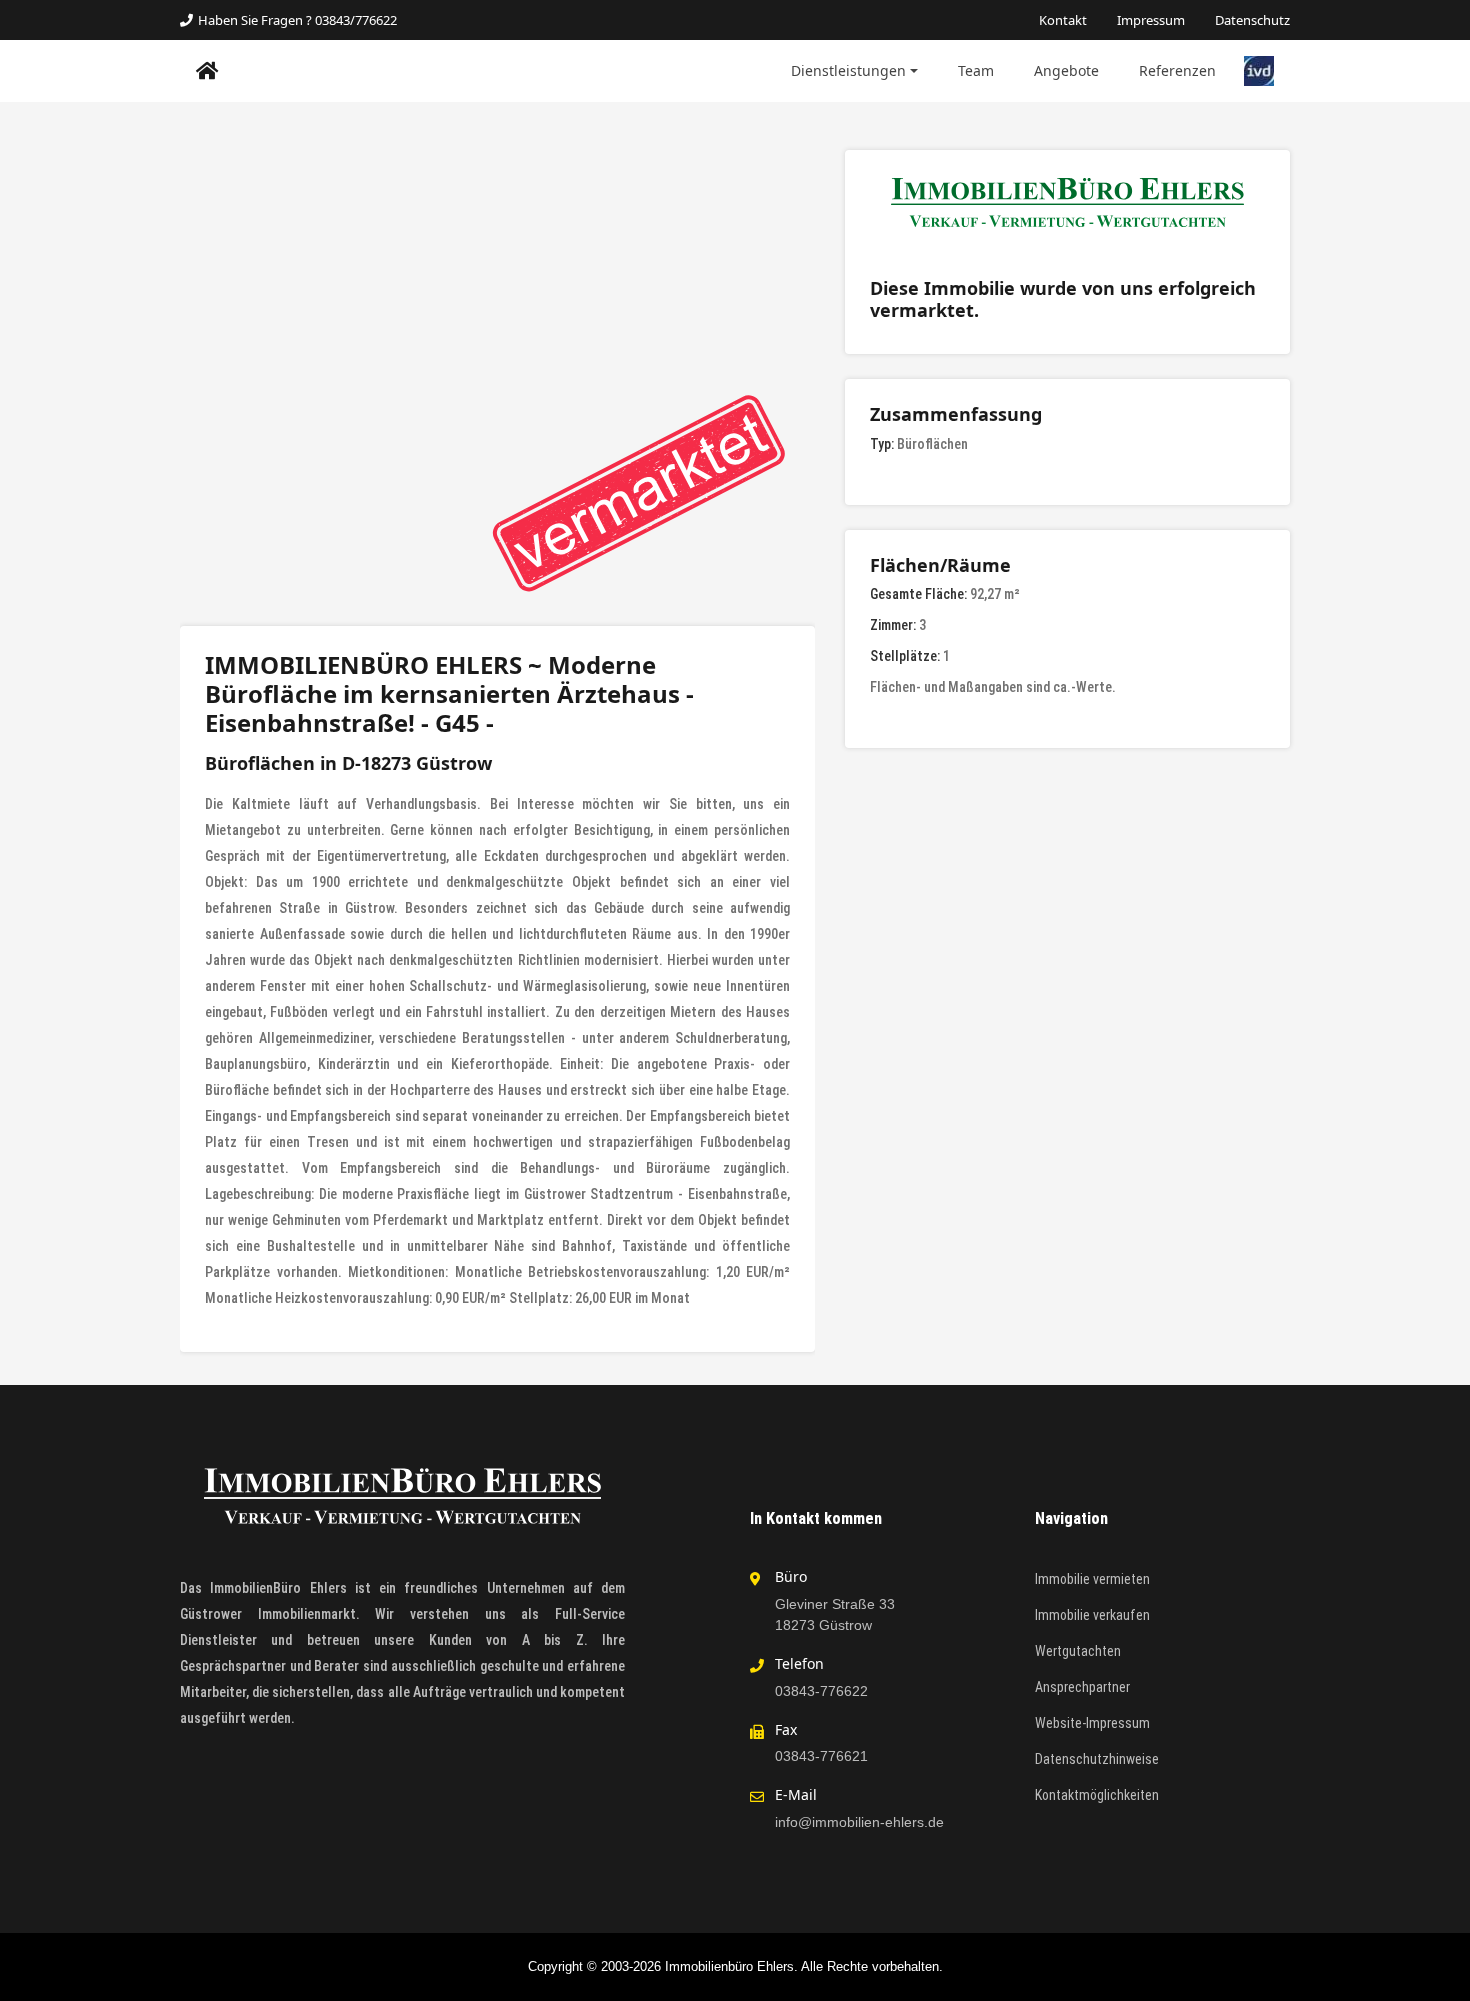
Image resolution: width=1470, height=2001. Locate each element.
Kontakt (1063, 20)
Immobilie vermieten (1092, 1579)
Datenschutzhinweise (1097, 1759)
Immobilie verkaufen (1092, 1615)
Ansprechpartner (1082, 1687)
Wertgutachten (1078, 1651)
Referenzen (1177, 70)
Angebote (1066, 70)
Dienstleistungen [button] (848, 70)
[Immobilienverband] (1259, 70)
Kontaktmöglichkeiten (1097, 1795)
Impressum (1151, 20)
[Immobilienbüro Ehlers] (207, 71)
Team (976, 70)
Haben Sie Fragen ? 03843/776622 (297, 20)
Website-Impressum (1092, 1723)
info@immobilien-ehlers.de (859, 1822)
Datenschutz (1252, 20)
